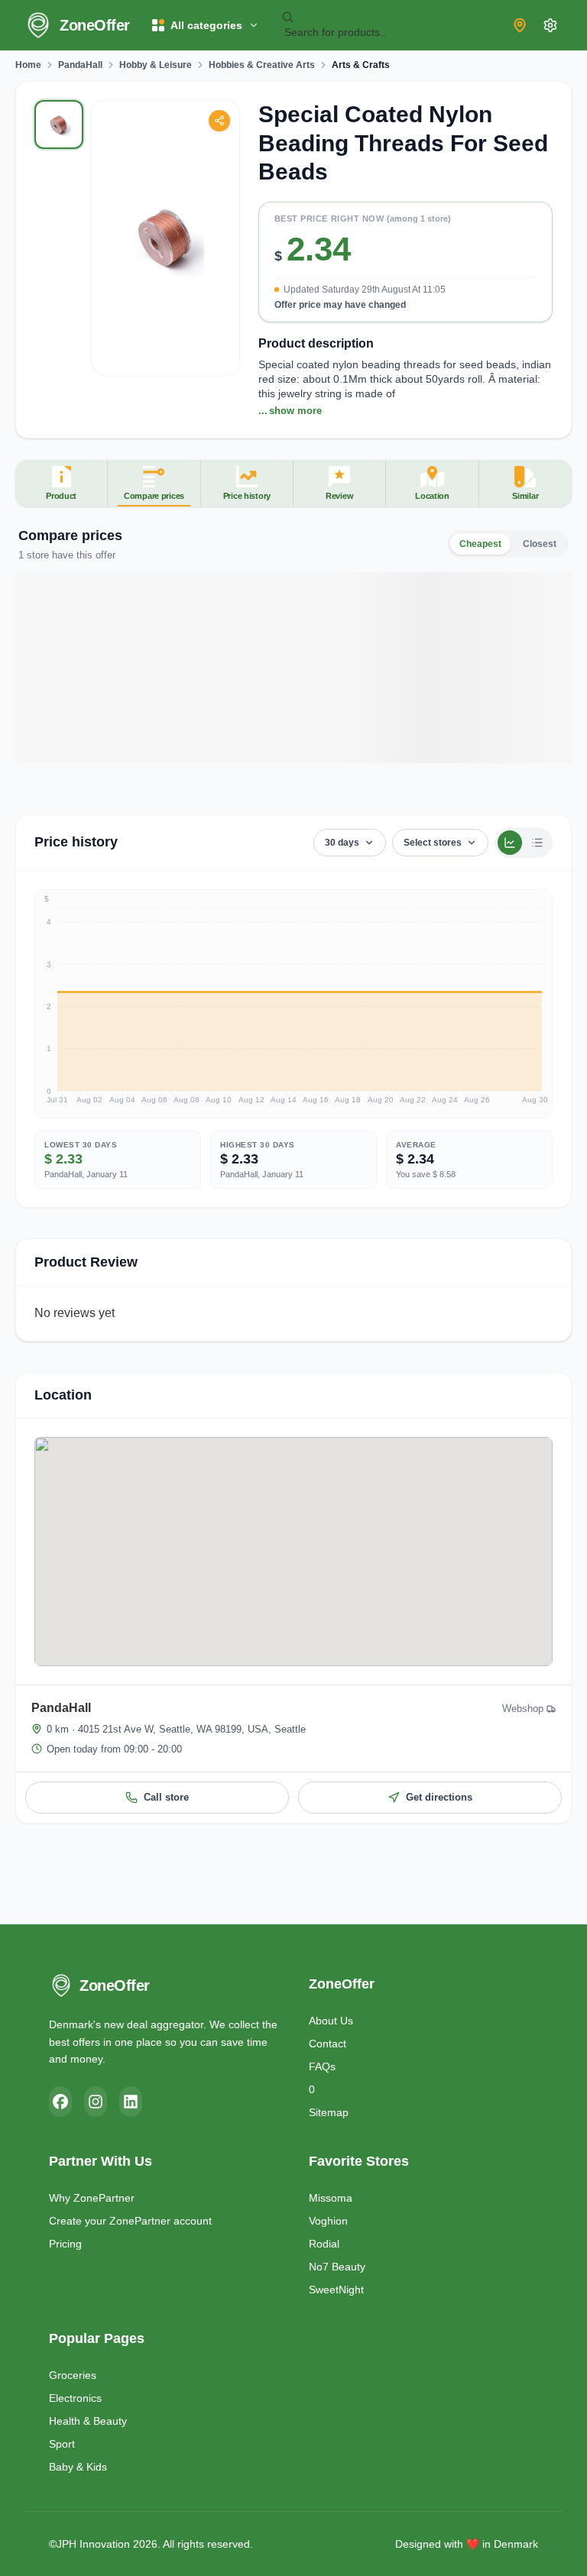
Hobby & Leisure (156, 65)
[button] (406, 268)
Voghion (328, 2221)
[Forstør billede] (165, 238)
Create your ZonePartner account (130, 2221)
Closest (540, 544)
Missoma (331, 2198)
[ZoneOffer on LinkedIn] (131, 2102)
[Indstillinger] (550, 25)
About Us (331, 2021)
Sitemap (329, 2112)
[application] (293, 1004)
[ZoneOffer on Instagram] (96, 2102)
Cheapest (480, 544)
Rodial (324, 2244)
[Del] (219, 121)
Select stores (433, 843)
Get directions (439, 1797)
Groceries (73, 2375)
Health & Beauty (88, 2421)
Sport (62, 2444)
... (290, 411)
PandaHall (80, 65)
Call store (166, 1797)
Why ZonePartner (92, 2198)
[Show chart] (510, 843)
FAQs (322, 2066)
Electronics (75, 2398)
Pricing (65, 2244)
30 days (342, 843)
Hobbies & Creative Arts (262, 65)
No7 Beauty (337, 2267)
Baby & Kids (78, 2467)
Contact (328, 2044)
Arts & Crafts (361, 65)
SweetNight (336, 2290)
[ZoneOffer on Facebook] (60, 2102)
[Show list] (537, 843)
